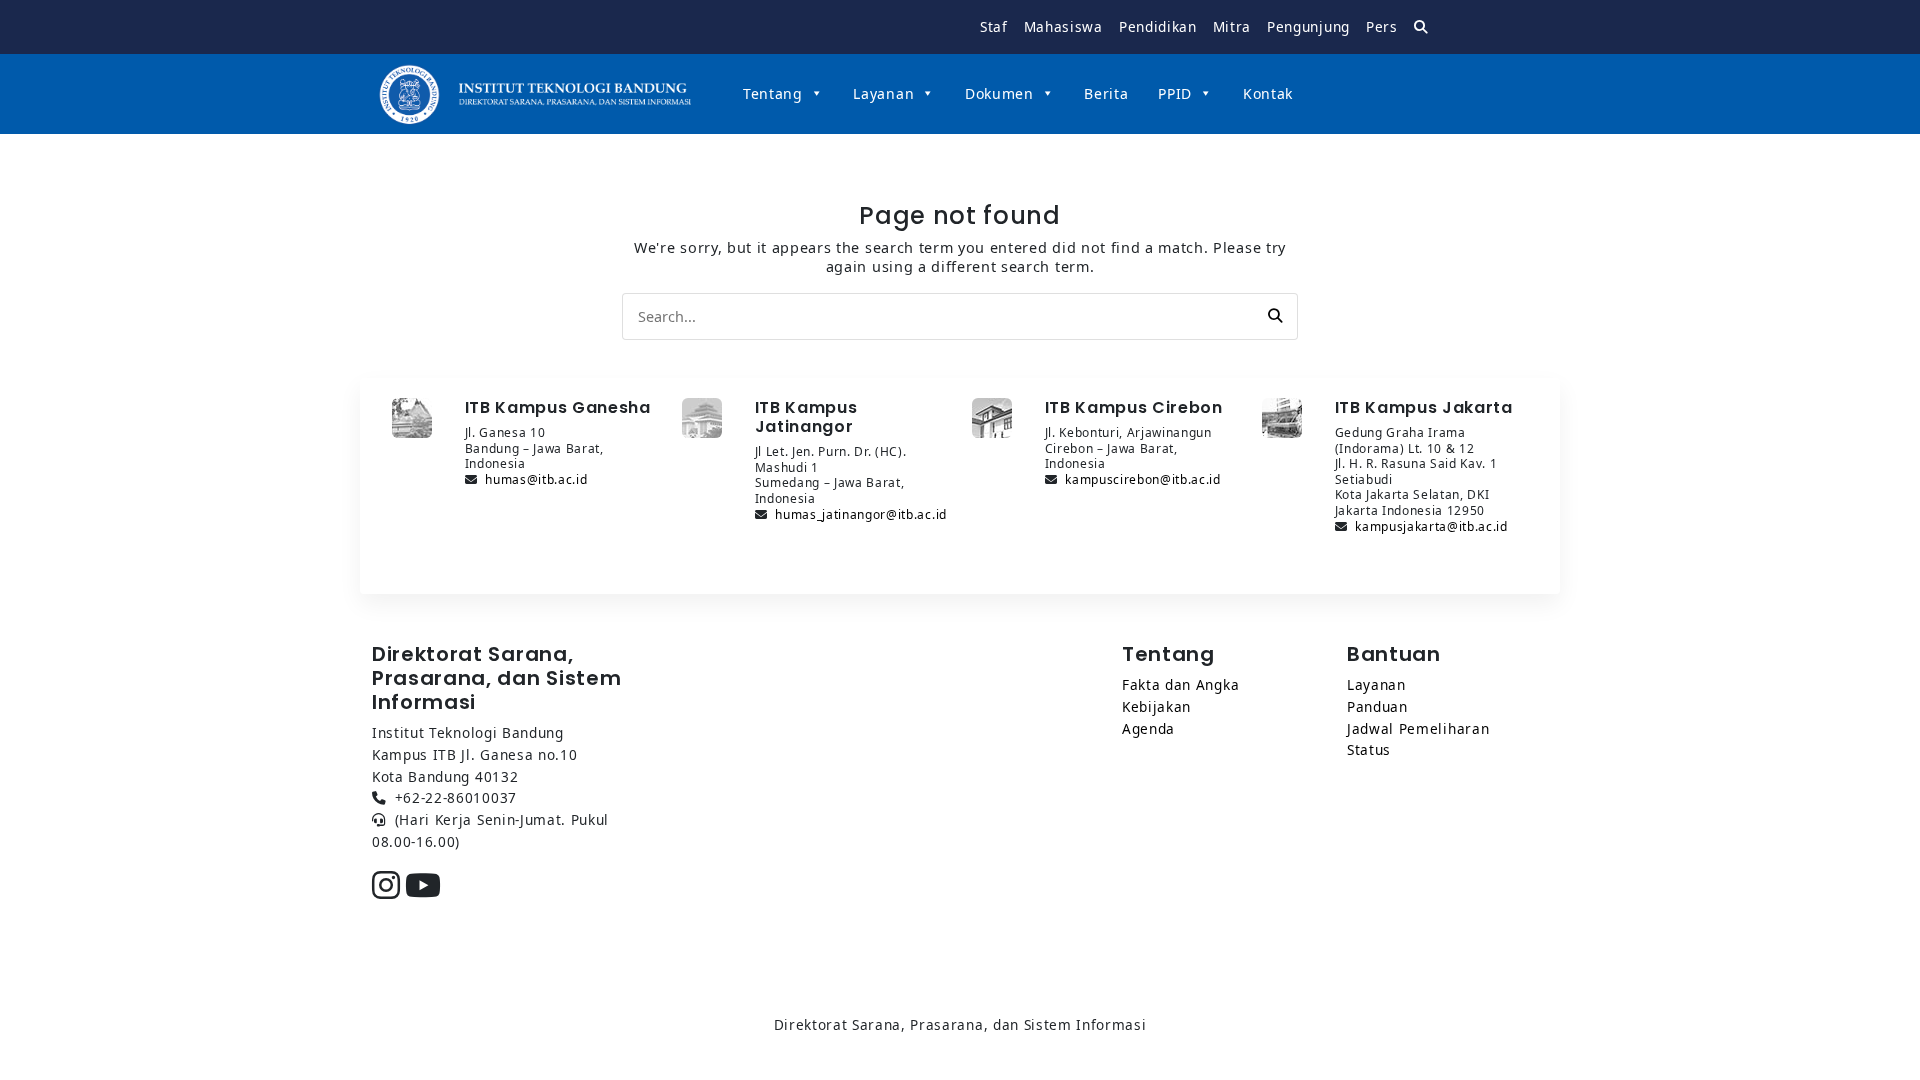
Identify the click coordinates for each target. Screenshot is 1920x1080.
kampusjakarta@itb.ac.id (1431, 526)
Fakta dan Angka (1180, 684)
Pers (1382, 26)
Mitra (1232, 26)
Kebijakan (1156, 706)
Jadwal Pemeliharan (1418, 728)
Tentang (773, 93)
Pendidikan (1158, 26)
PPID (1175, 93)
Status (1369, 749)
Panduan (1377, 706)
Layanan (883, 93)
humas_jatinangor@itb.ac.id (861, 514)
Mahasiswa (1063, 26)
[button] (1275, 316)
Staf (994, 26)
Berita (1106, 93)
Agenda (1148, 728)
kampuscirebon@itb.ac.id (1143, 479)
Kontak (1268, 93)
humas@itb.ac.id (536, 479)
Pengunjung (1308, 26)
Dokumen (999, 93)
